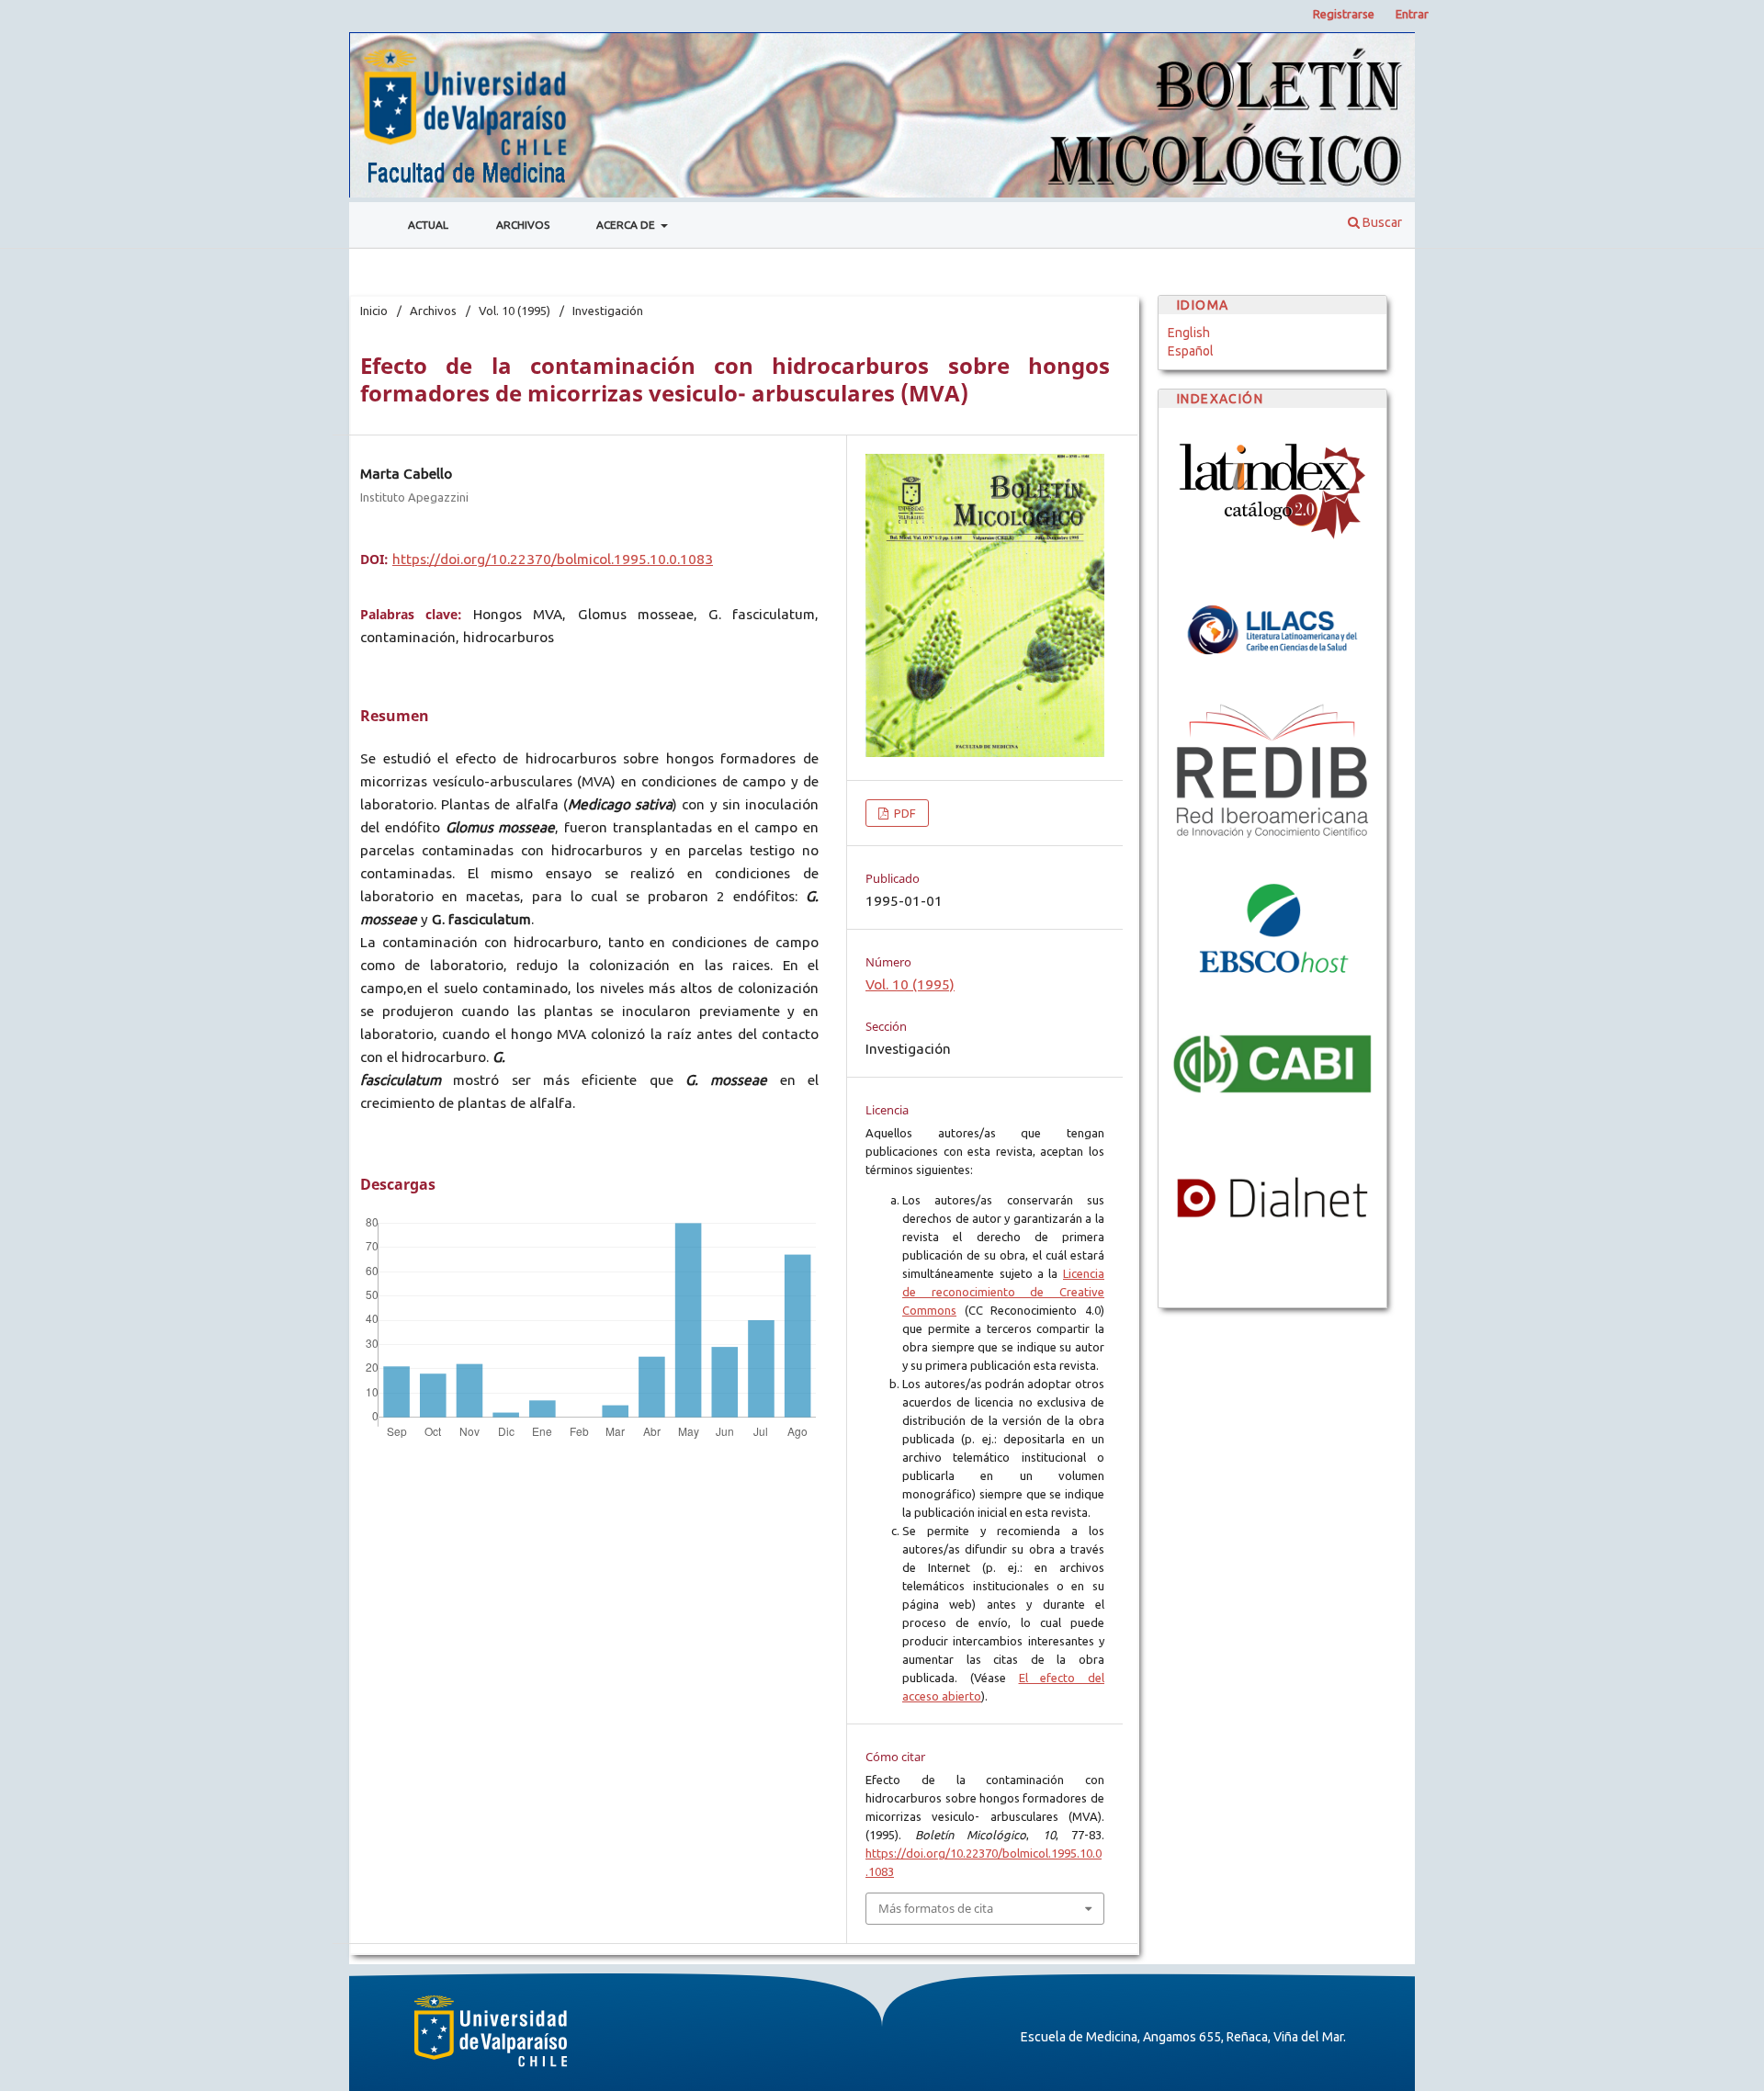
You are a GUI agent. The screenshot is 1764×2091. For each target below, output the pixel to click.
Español (1191, 351)
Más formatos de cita (936, 1908)
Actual (428, 225)
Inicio (374, 311)
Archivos (523, 225)
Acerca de (627, 225)
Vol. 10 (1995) (514, 311)
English (1189, 333)
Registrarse (1344, 14)
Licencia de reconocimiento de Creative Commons (1003, 1292)
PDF (904, 813)
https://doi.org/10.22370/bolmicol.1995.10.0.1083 (553, 559)
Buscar (1381, 222)
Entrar (1412, 14)
